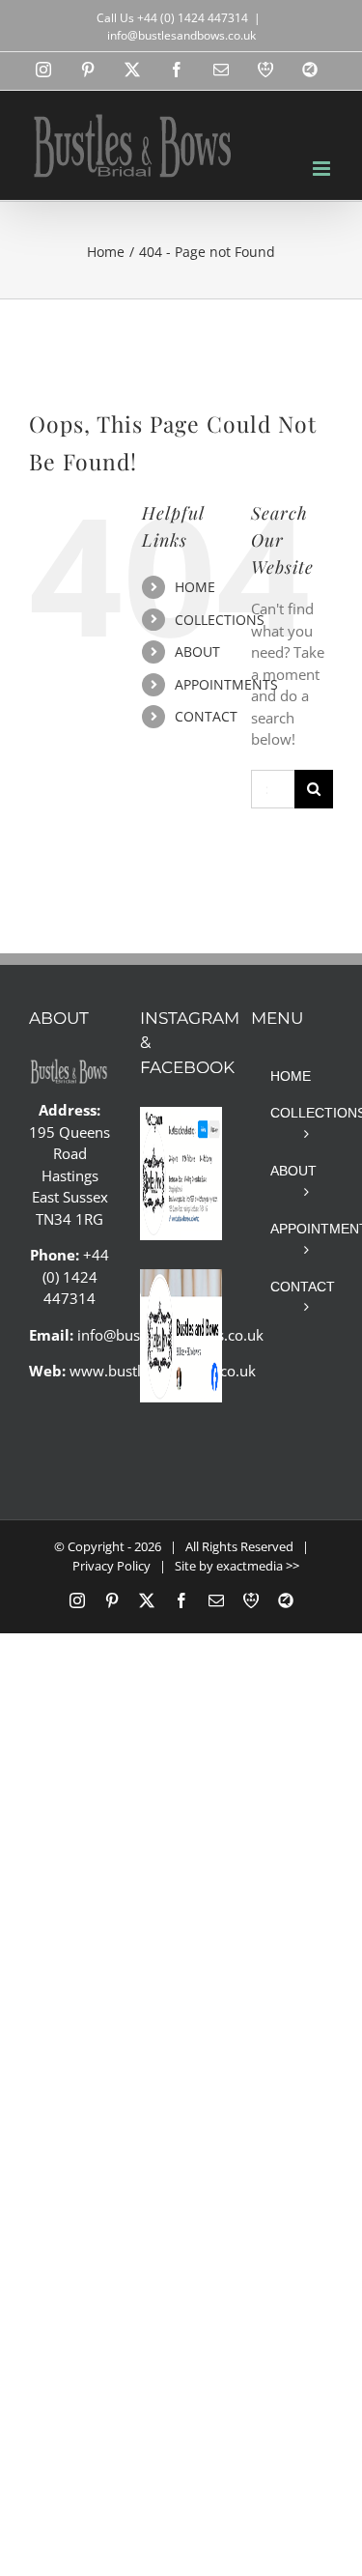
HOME (195, 587)
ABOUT (197, 651)
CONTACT (206, 716)
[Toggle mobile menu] (323, 169)
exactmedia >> (258, 1566)
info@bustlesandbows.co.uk (181, 35)
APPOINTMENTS (226, 684)
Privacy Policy (111, 1566)
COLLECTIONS (220, 620)
